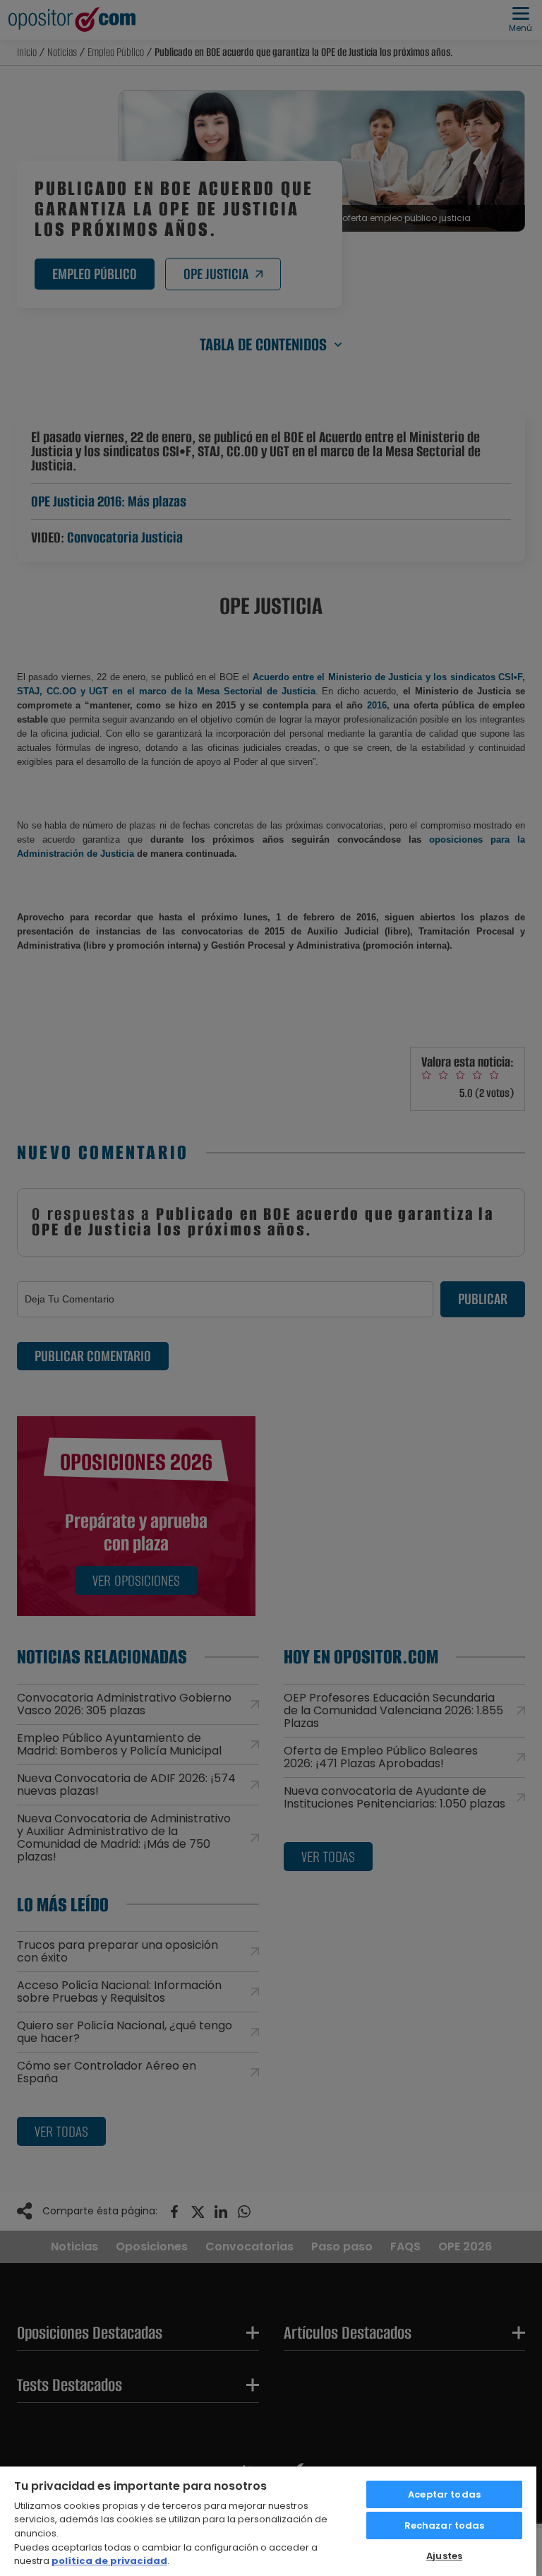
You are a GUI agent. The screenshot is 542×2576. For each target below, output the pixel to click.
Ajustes (444, 2556)
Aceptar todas (444, 2494)
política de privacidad (109, 2561)
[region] (268, 2521)
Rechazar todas (445, 2525)
